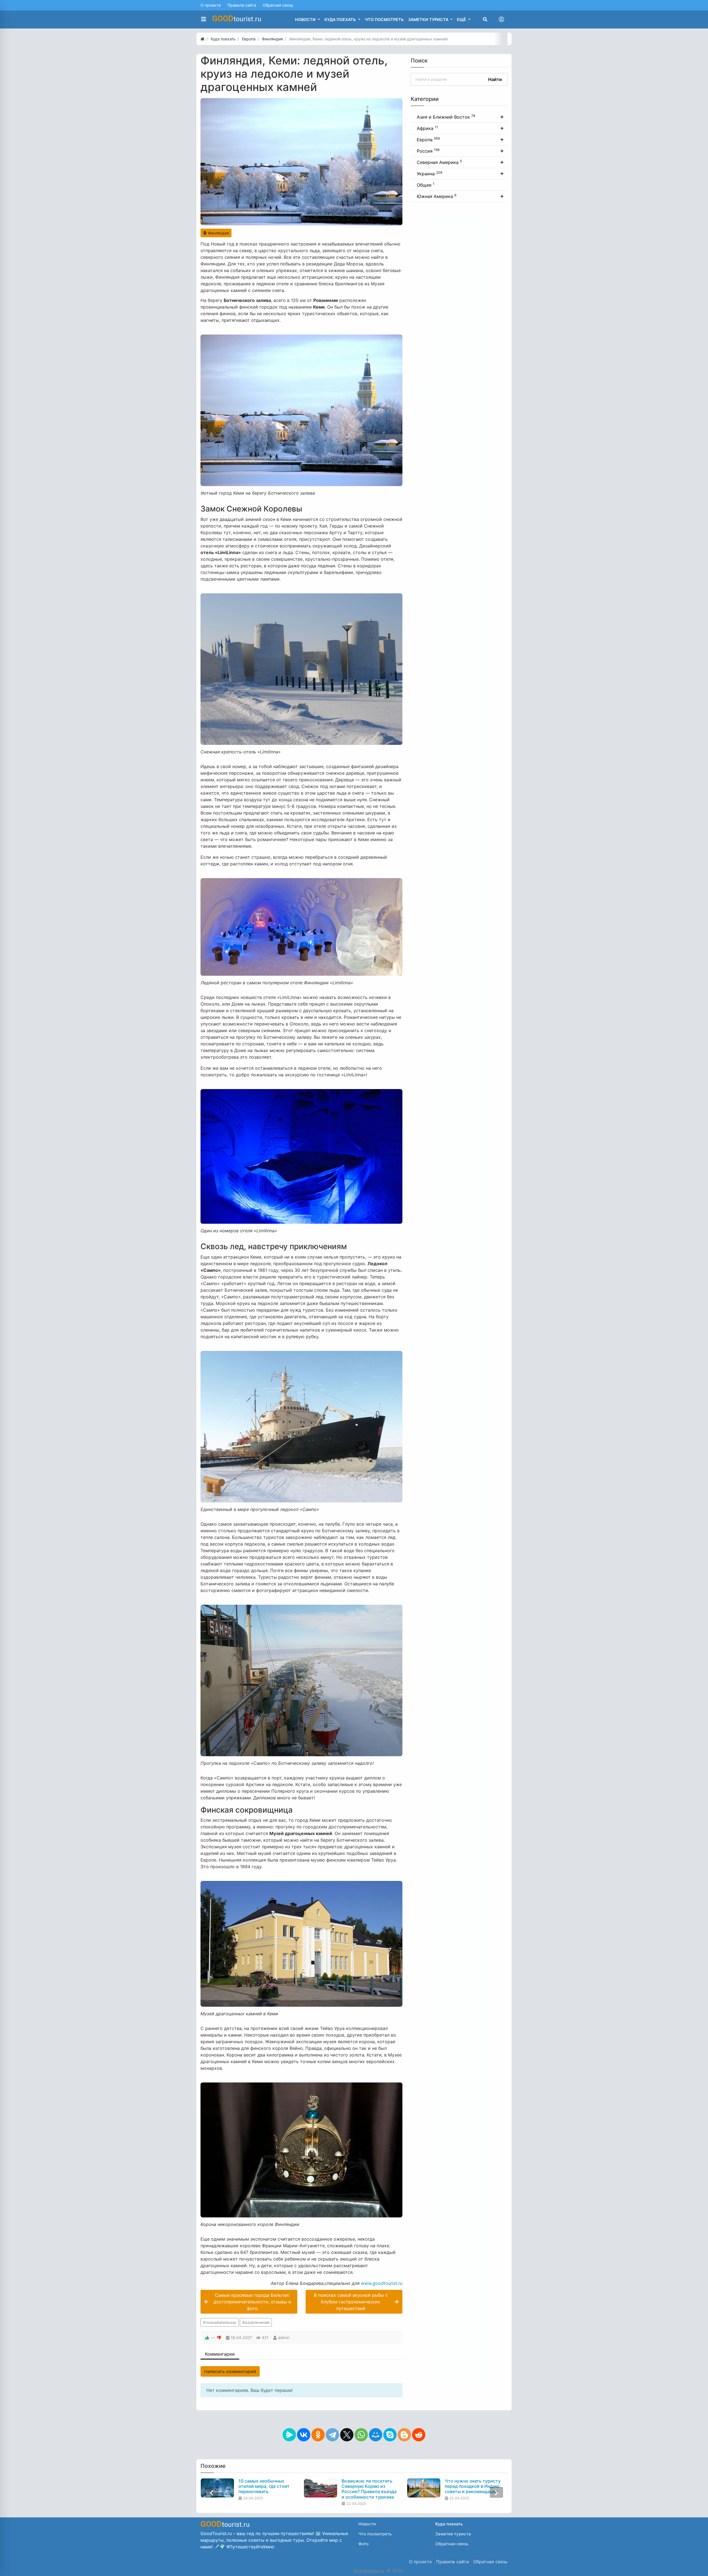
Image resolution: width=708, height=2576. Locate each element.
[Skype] (390, 2435)
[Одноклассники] (318, 2435)
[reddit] (419, 2435)
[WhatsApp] (361, 2435)
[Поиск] (485, 19)
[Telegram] (332, 2435)
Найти (495, 79)
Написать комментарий (230, 2371)
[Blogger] (404, 2435)
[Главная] (202, 39)
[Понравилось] (207, 2338)
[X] (347, 2435)
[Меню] (204, 19)
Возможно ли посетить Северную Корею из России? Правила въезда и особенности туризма (266, 2489)
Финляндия (218, 233)
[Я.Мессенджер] (289, 2435)
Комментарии (220, 2354)
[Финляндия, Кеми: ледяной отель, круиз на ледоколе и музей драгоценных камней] (301, 162)
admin (284, 2338)
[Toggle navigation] (501, 19)
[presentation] (212, 2492)
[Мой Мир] (376, 2435)
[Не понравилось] (219, 2338)
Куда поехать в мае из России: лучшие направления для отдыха (472, 2486)
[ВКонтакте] (304, 2435)
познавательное (221, 2322)
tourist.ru (237, 19)
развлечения (257, 2322)
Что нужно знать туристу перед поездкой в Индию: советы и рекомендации (369, 2486)
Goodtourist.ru (369, 2570)
